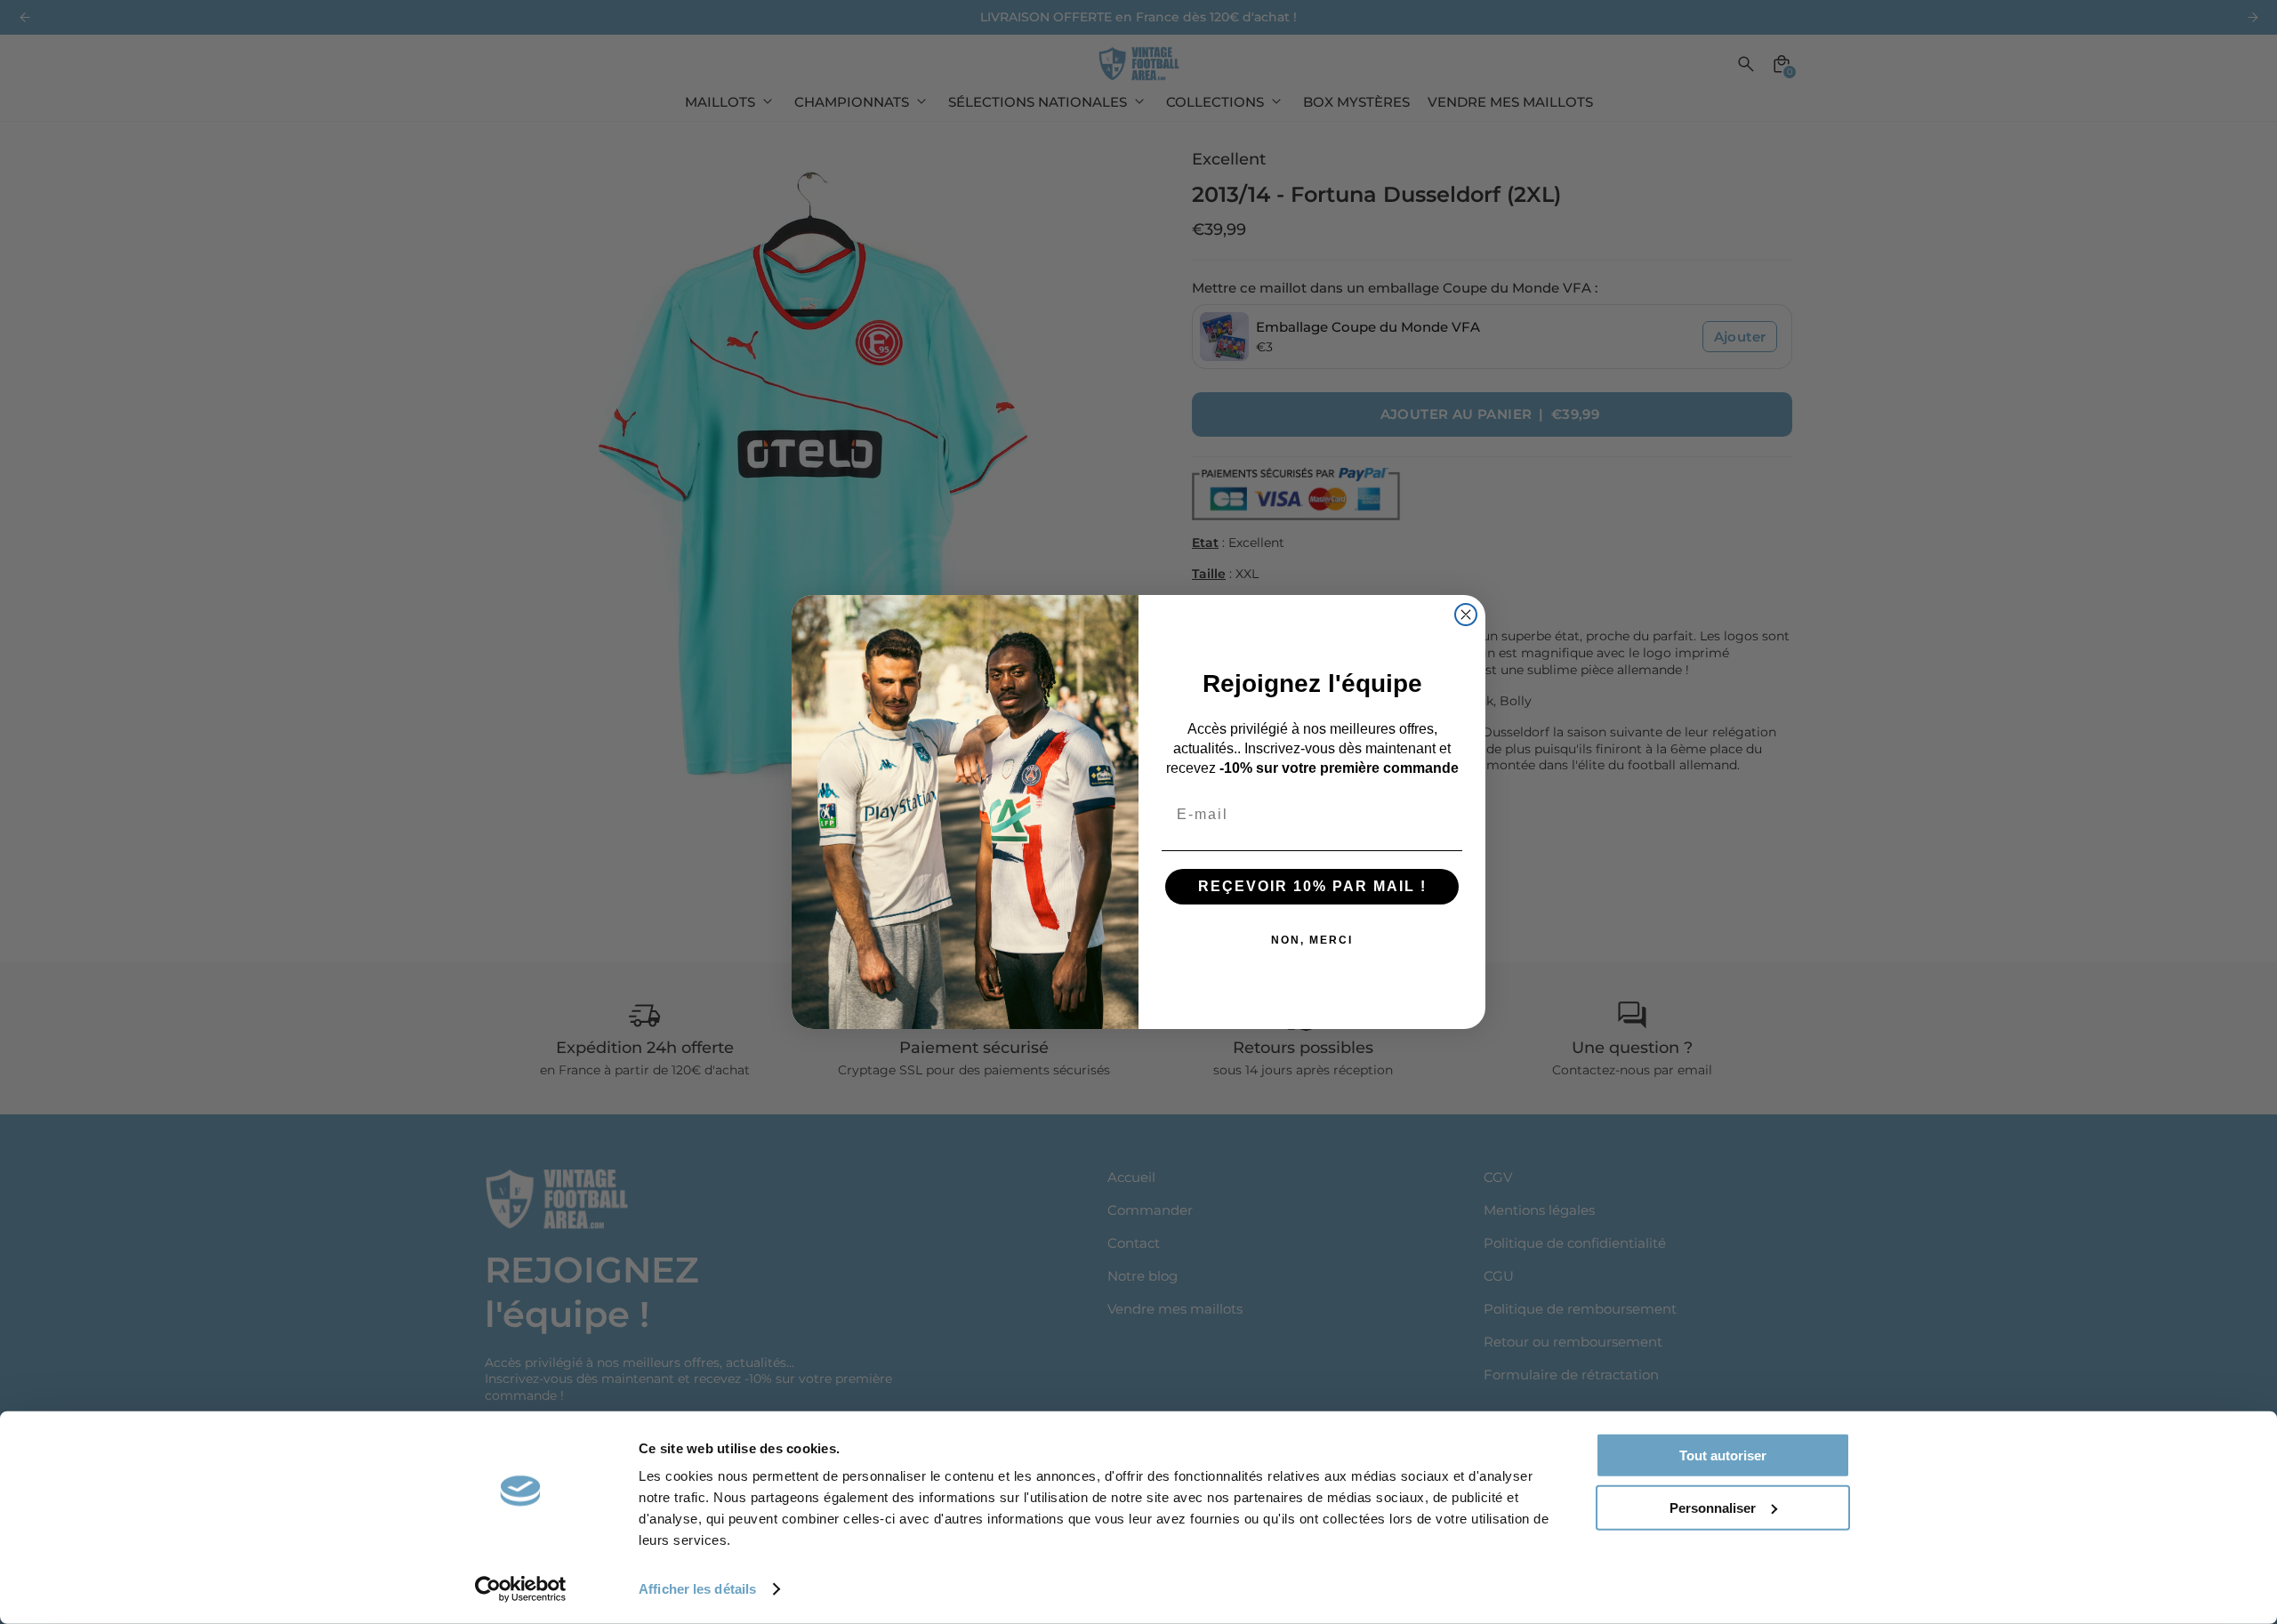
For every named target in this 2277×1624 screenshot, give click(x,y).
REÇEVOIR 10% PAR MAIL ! (1312, 886)
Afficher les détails (697, 1589)
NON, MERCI (1312, 940)
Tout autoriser (1723, 1455)
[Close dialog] (1466, 615)
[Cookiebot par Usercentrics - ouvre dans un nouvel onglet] (521, 1589)
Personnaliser (1713, 1507)
